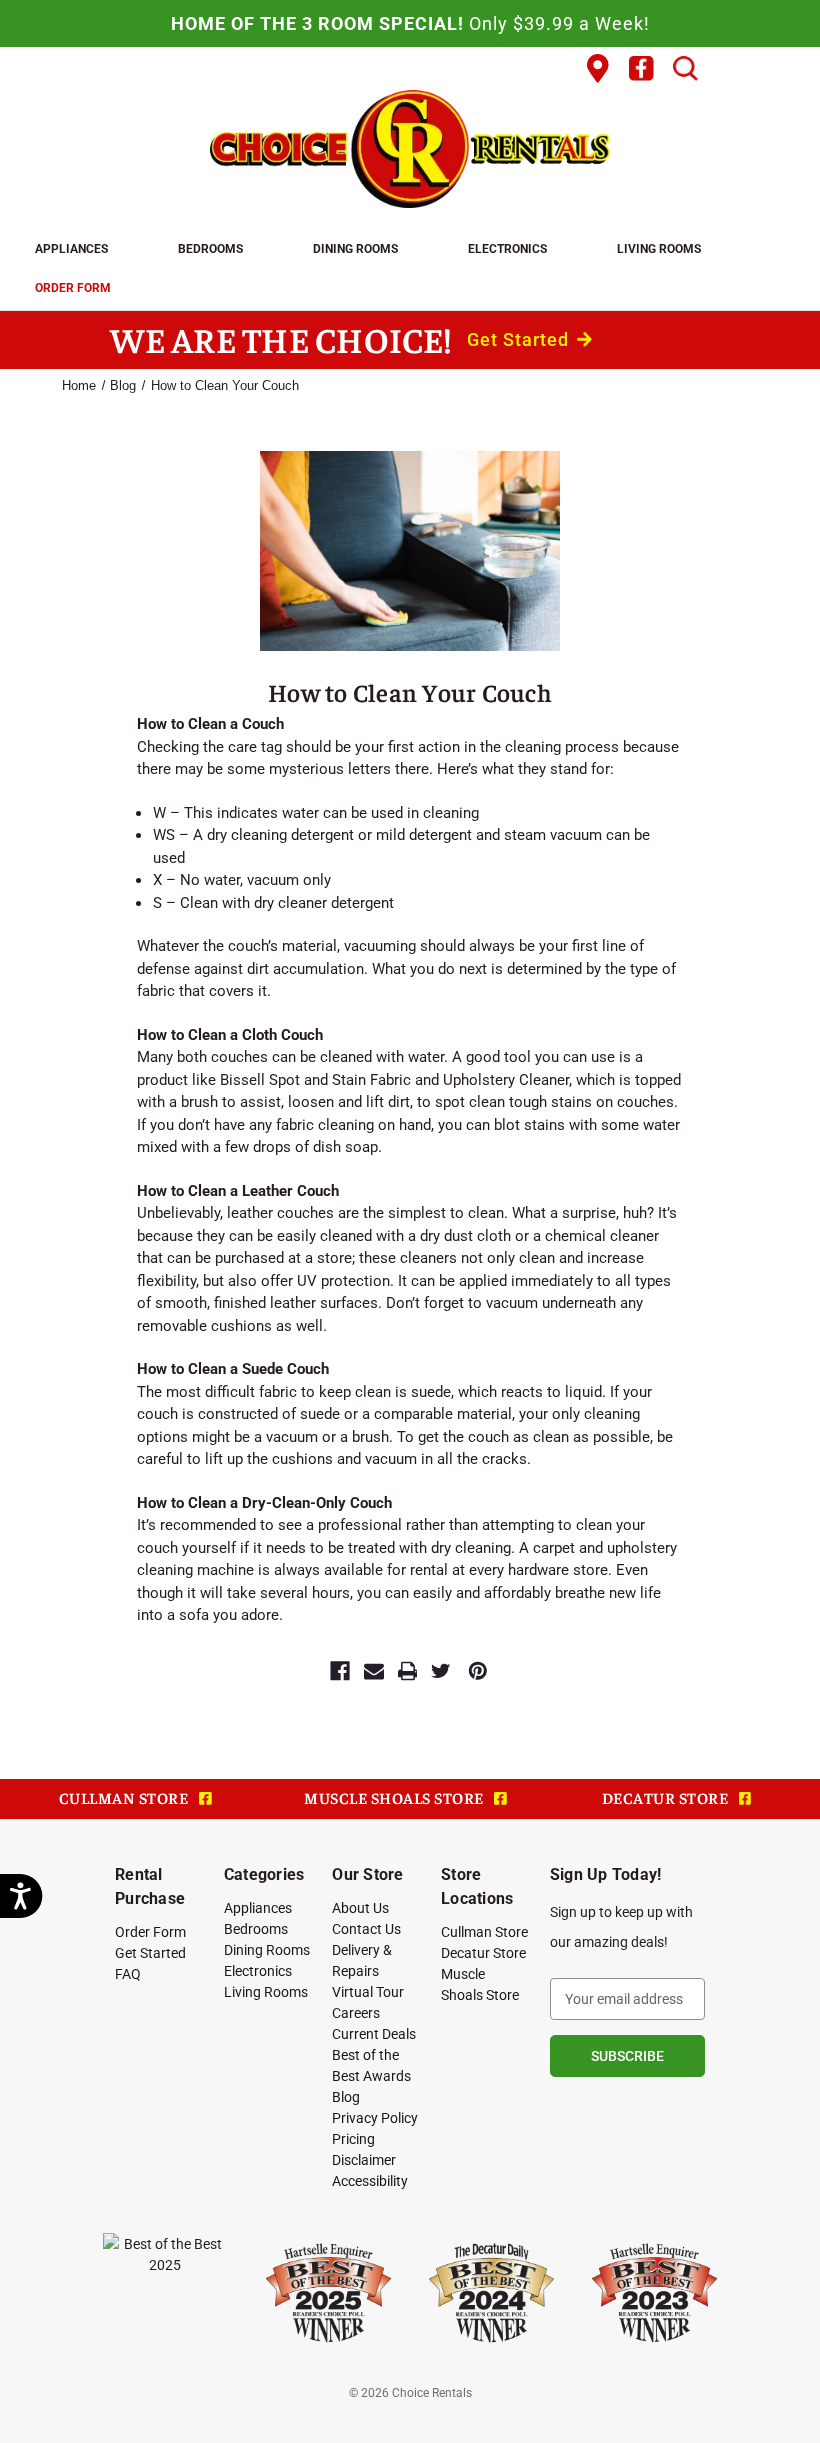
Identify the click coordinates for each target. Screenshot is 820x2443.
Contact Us (366, 1928)
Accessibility (370, 2180)
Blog (346, 2096)
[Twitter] (441, 1671)
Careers (356, 2012)
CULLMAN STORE (125, 1797)
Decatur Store (483, 1952)
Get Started (520, 339)
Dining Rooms (355, 248)
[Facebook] (340, 1671)
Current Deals (374, 2033)
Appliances (71, 248)
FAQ (128, 1973)
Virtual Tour (368, 1991)
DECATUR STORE (667, 1797)
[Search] (685, 69)
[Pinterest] (478, 1671)
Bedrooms (210, 248)
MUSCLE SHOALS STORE (395, 1797)
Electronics (507, 248)
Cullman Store (484, 1931)
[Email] (374, 1671)
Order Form (73, 287)
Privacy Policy (375, 2117)
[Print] (408, 1671)
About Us (360, 1907)
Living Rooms (659, 248)
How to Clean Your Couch (410, 691)
